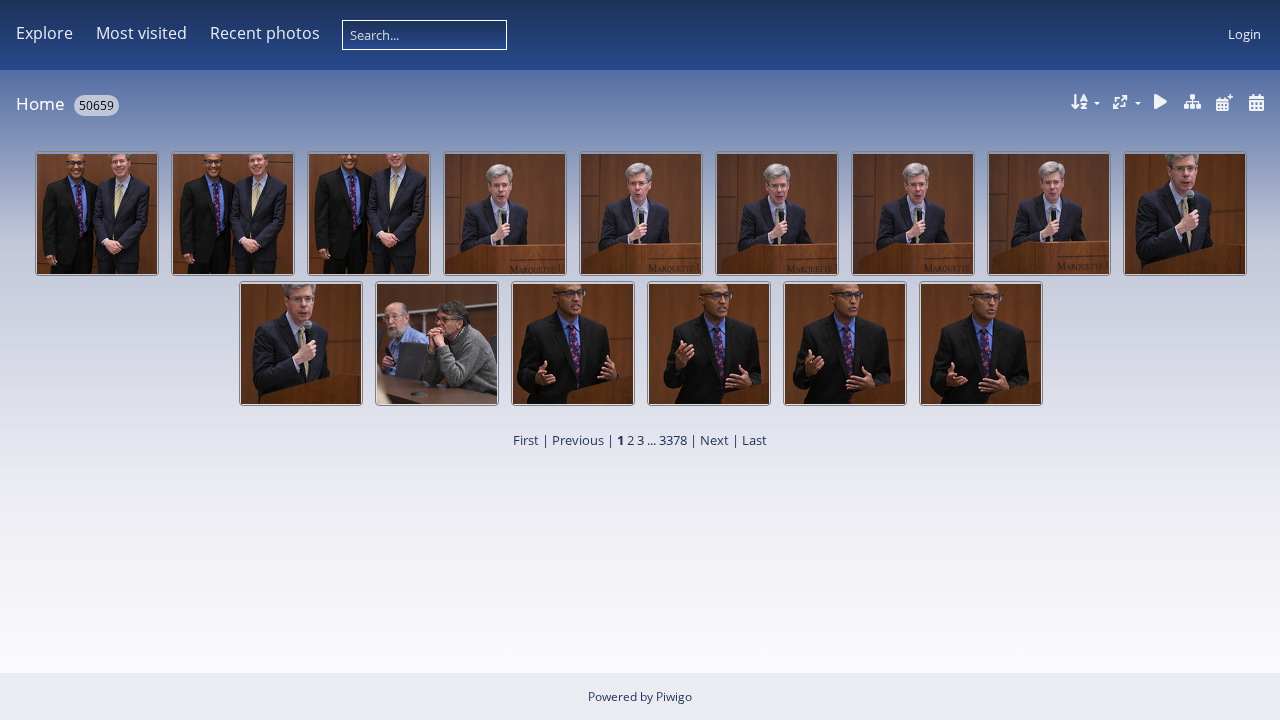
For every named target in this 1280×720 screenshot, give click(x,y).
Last (754, 440)
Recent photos (265, 33)
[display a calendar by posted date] (1224, 102)
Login (1244, 34)
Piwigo (674, 696)
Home (40, 103)
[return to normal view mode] (1193, 102)
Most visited (141, 33)
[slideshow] (1161, 102)
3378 (673, 440)
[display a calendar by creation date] (1256, 102)
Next (714, 440)
